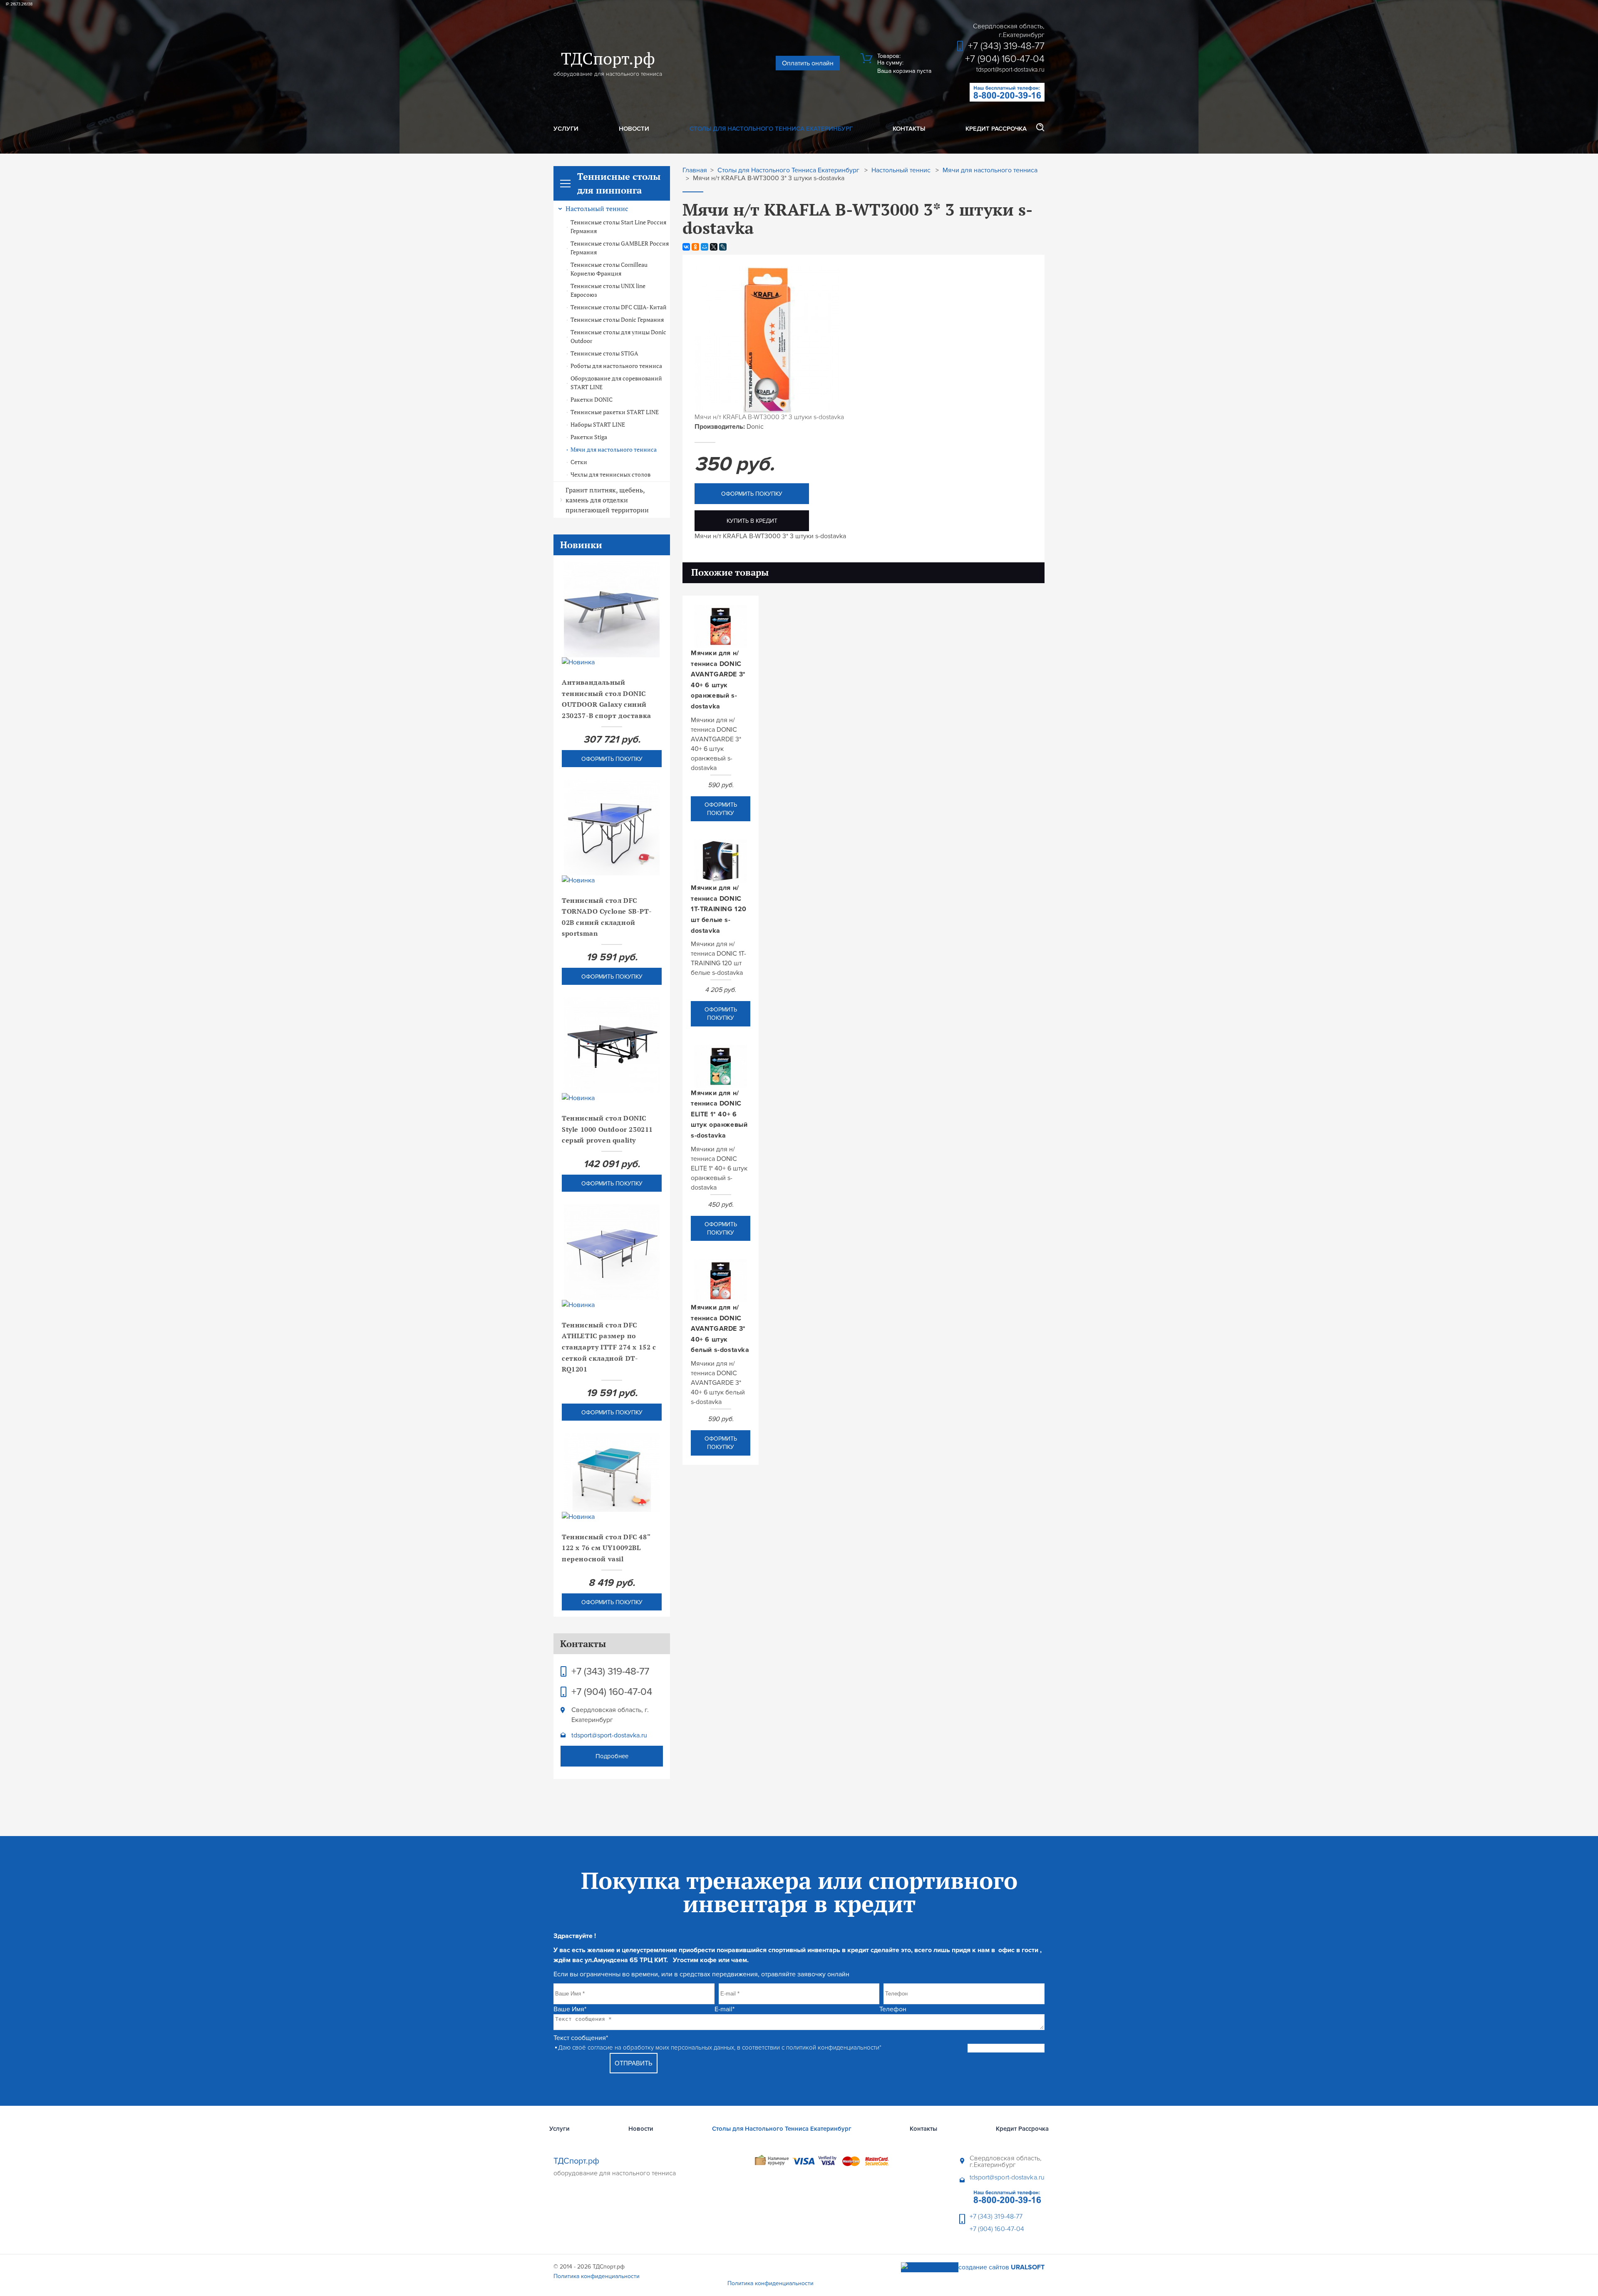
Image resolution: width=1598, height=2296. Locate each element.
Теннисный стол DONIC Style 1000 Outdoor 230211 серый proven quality (607, 1129)
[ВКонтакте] (686, 247)
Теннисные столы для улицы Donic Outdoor (618, 337)
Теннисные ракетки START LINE (615, 412)
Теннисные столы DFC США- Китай (619, 307)
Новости (634, 129)
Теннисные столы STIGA (604, 353)
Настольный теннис (597, 209)
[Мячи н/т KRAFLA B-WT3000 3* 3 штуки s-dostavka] (767, 410)
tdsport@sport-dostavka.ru (609, 1735)
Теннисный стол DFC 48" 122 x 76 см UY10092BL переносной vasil (606, 1548)
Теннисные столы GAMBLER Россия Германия (620, 248)
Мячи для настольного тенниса (614, 450)
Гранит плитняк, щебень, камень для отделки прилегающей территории (607, 500)
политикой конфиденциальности (833, 2048)
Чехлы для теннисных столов (610, 475)
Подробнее (612, 1756)
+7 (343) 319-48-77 (1006, 46)
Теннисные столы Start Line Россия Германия (618, 227)
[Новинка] (612, 662)
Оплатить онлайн (808, 63)
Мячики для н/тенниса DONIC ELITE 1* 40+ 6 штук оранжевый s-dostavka (719, 1114)
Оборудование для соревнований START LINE (616, 383)
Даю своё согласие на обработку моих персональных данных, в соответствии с (720, 2048)
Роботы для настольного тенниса (616, 366)
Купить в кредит (752, 521)
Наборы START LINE (598, 425)
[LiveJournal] (723, 247)
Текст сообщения (581, 2038)
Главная (695, 170)
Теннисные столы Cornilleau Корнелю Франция (609, 269)
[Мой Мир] (705, 247)
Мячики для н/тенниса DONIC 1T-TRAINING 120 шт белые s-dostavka (719, 909)
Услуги (566, 129)
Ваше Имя (570, 2009)
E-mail (725, 2009)
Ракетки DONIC (592, 400)
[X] (714, 247)
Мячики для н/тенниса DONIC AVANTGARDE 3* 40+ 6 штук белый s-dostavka (720, 1329)
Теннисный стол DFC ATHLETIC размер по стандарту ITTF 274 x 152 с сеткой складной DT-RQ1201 (609, 1347)
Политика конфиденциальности (597, 2276)
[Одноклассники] (695, 247)
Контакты (909, 129)
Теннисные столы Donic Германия (617, 320)
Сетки (579, 462)
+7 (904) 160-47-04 (1005, 59)
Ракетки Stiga (589, 437)
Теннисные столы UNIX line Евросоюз (608, 290)
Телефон (893, 2009)
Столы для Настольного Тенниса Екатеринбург (771, 129)
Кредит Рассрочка (996, 129)
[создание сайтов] (930, 2267)
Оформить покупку (612, 759)
